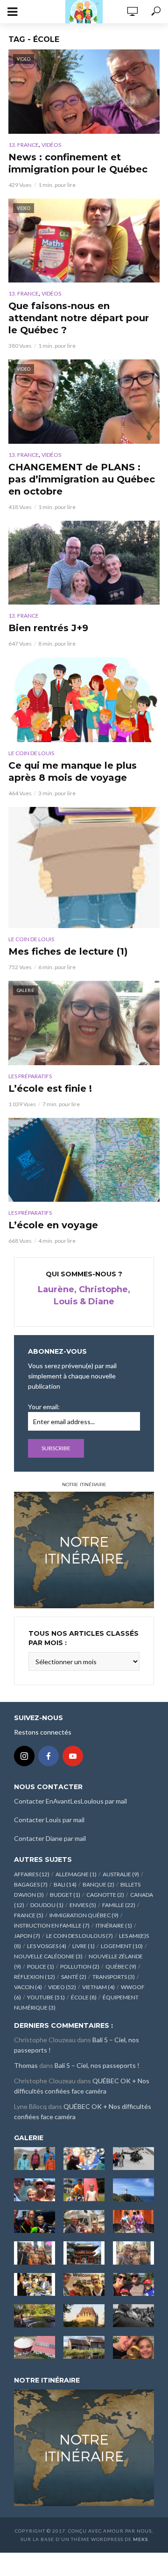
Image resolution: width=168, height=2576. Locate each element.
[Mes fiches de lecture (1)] (84, 868)
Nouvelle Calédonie (48, 1956)
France (29, 1915)
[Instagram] (24, 1756)
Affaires (32, 1874)
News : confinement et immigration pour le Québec (78, 163)
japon (27, 1936)
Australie (121, 1874)
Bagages (31, 1884)
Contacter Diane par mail (50, 1838)
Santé (74, 1977)
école (84, 1997)
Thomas (26, 2065)
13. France (24, 145)
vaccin (28, 1987)
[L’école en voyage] (84, 1160)
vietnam (98, 1987)
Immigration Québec (84, 1915)
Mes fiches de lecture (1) (68, 951)
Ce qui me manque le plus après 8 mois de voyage (73, 771)
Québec (121, 1966)
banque (98, 1884)
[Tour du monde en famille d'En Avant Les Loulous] (84, 2447)
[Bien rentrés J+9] (84, 563)
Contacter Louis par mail (49, 1820)
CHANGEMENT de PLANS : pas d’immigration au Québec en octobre (82, 479)
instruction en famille (52, 1925)
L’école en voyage (53, 1225)
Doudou (47, 1905)
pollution (80, 1966)
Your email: (44, 1407)
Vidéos (51, 145)
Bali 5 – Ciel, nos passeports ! (97, 2065)
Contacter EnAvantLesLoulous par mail (70, 1801)
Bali (65, 1884)
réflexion (35, 1977)
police (41, 1966)
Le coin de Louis (31, 753)
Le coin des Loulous (80, 1936)
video (62, 1987)
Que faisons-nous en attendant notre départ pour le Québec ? (79, 318)
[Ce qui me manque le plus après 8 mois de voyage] (84, 700)
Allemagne (76, 1874)
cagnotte (105, 1895)
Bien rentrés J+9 (48, 628)
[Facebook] (49, 1756)
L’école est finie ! (50, 1088)
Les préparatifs (30, 1076)
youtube (46, 1997)
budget (65, 1895)
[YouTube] (73, 1756)
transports (114, 1977)
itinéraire (114, 1925)
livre (84, 1946)
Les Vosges (47, 1946)
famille (119, 1905)
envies (83, 1905)
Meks (140, 2539)
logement (122, 1946)
